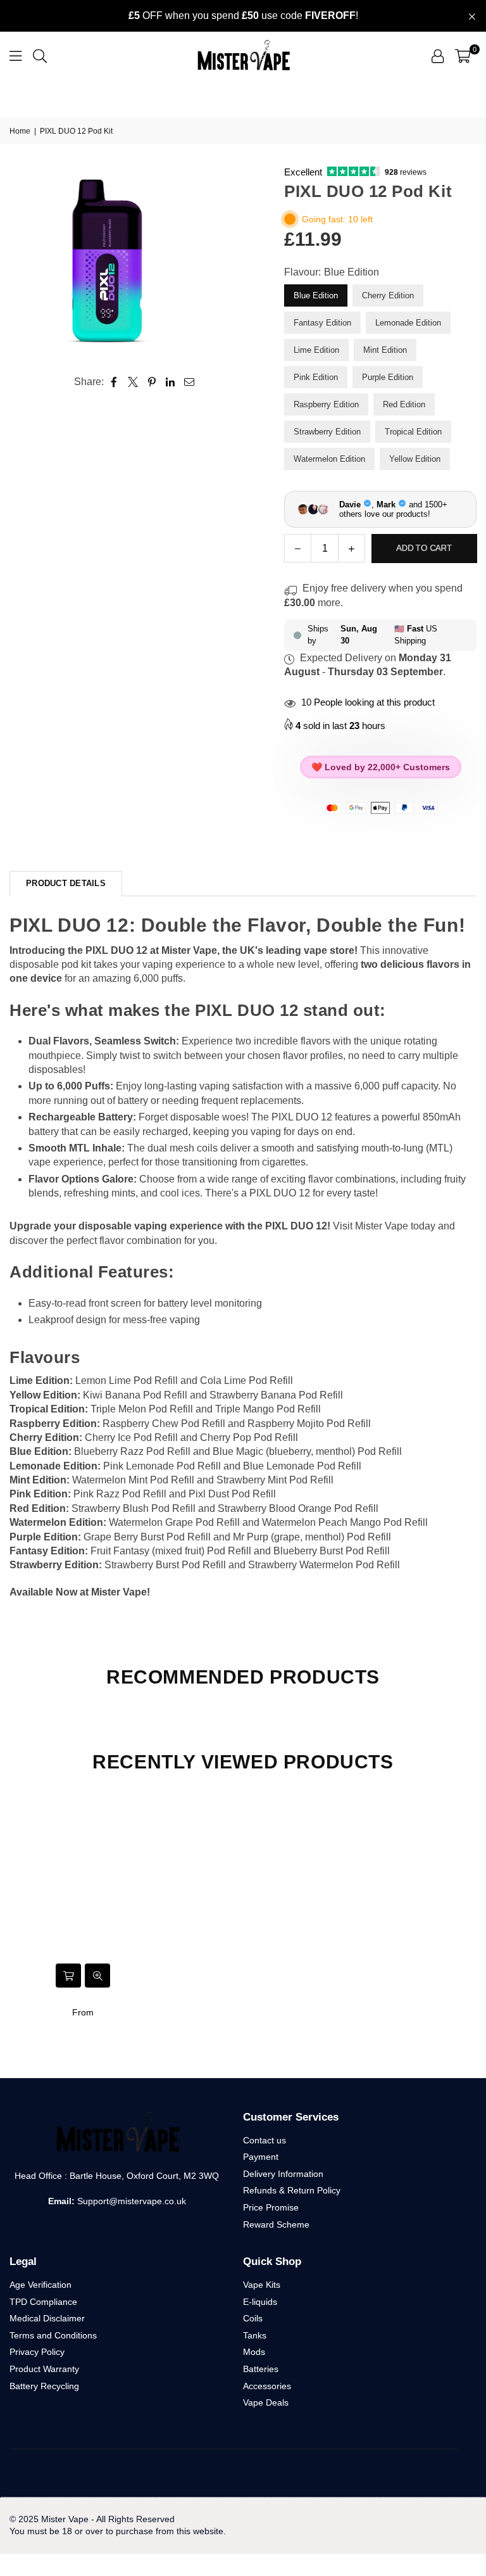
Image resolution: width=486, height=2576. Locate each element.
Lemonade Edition (408, 323)
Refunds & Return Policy (292, 2190)
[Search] (40, 55)
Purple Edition (388, 377)
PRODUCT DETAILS (66, 883)
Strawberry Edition (327, 432)
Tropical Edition (413, 432)
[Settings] (438, 56)
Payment (261, 2157)
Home (20, 131)
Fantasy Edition (322, 323)
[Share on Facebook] (114, 382)
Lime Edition (316, 350)
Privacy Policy (37, 2352)
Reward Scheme (276, 2224)
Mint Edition (385, 350)
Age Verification (40, 2285)
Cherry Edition (388, 295)
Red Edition (404, 404)
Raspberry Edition (326, 404)
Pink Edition (316, 377)
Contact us (265, 2140)
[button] (463, 56)
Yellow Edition (415, 459)
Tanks (255, 2335)
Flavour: (332, 272)
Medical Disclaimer (47, 2318)
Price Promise (271, 2207)
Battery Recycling (44, 2386)
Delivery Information (283, 2174)
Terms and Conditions (53, 2335)
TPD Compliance (43, 2302)
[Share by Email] (190, 382)
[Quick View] (97, 1976)
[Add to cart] (68, 1976)
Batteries (261, 2369)
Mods (254, 2352)
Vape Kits (262, 2285)
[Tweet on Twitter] (133, 382)
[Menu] (16, 55)
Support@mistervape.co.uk (130, 2201)
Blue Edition (316, 295)
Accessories (267, 2386)
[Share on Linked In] (171, 382)
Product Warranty (44, 2369)
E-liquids (260, 2302)
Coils (253, 2318)
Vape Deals (266, 2402)
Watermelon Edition (329, 459)
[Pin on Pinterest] (152, 382)
